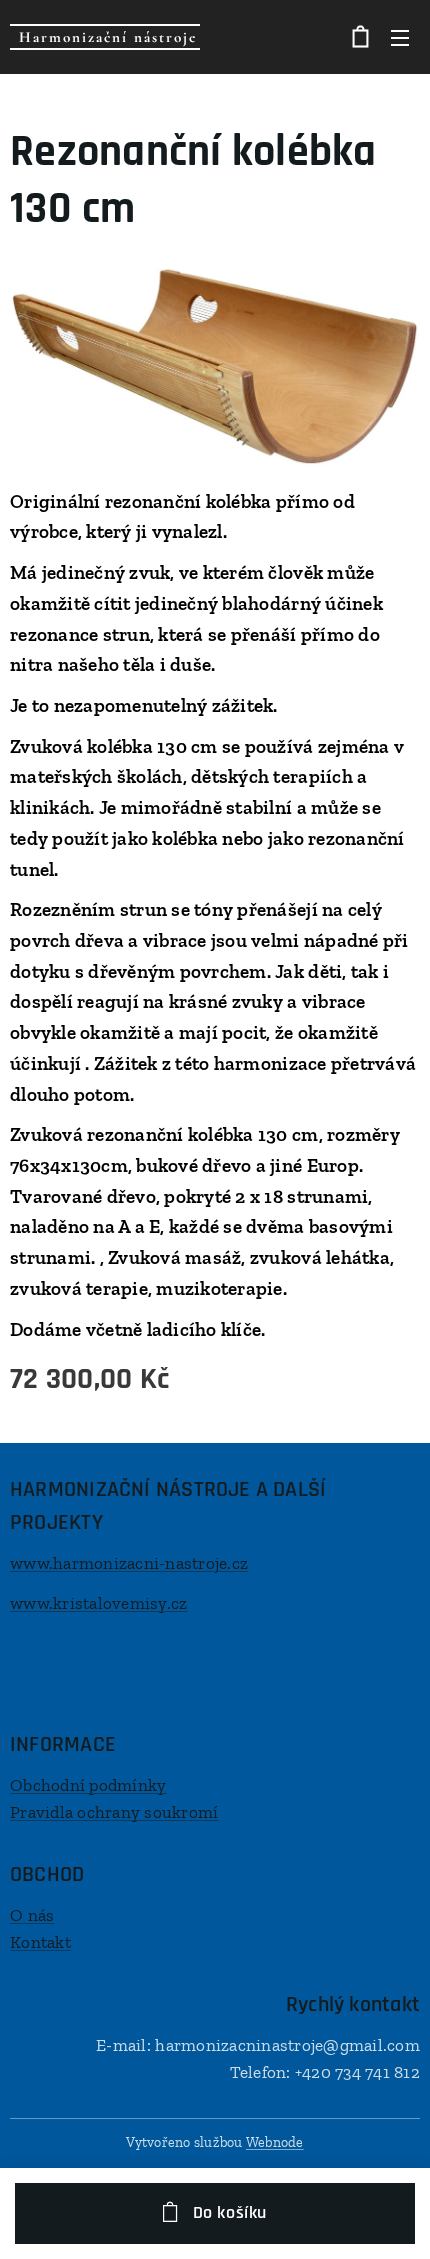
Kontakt (40, 1942)
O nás (32, 1915)
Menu (400, 37)
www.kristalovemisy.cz (98, 1603)
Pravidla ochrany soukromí (114, 1812)
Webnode (275, 2142)
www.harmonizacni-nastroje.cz (129, 1563)
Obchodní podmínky (88, 1785)
